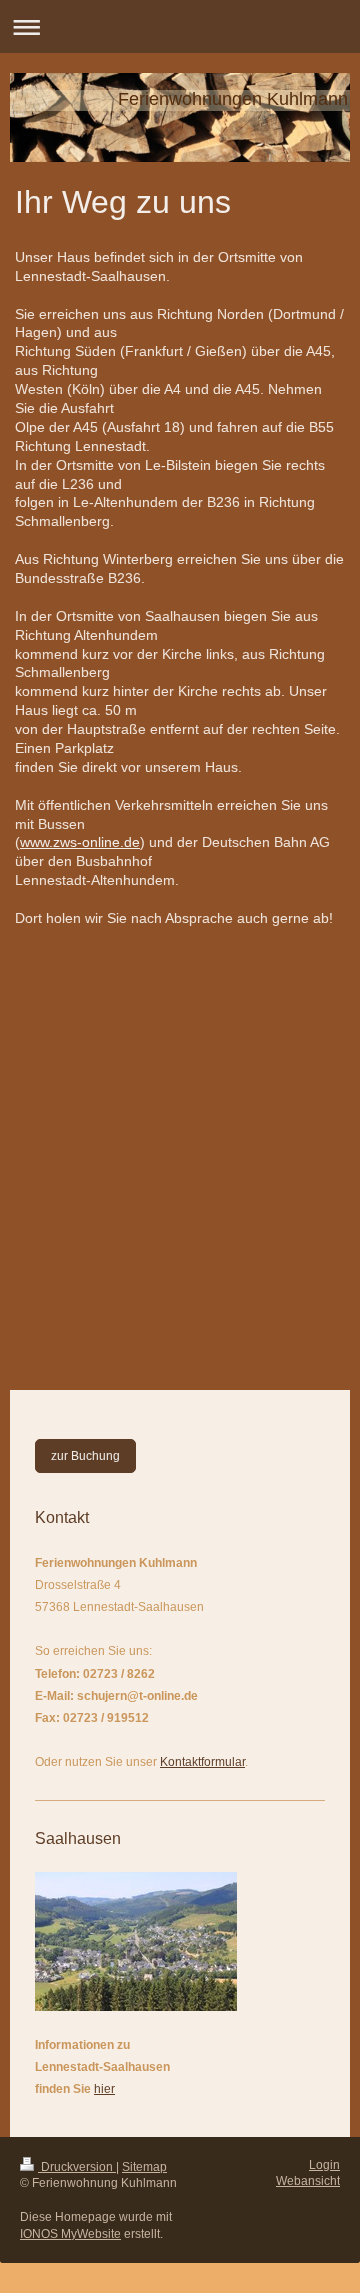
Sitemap (144, 2167)
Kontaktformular (202, 1762)
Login (324, 2165)
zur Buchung (85, 1456)
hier (104, 2089)
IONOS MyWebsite (70, 2234)
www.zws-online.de (80, 842)
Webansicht (308, 2181)
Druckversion (77, 2167)
